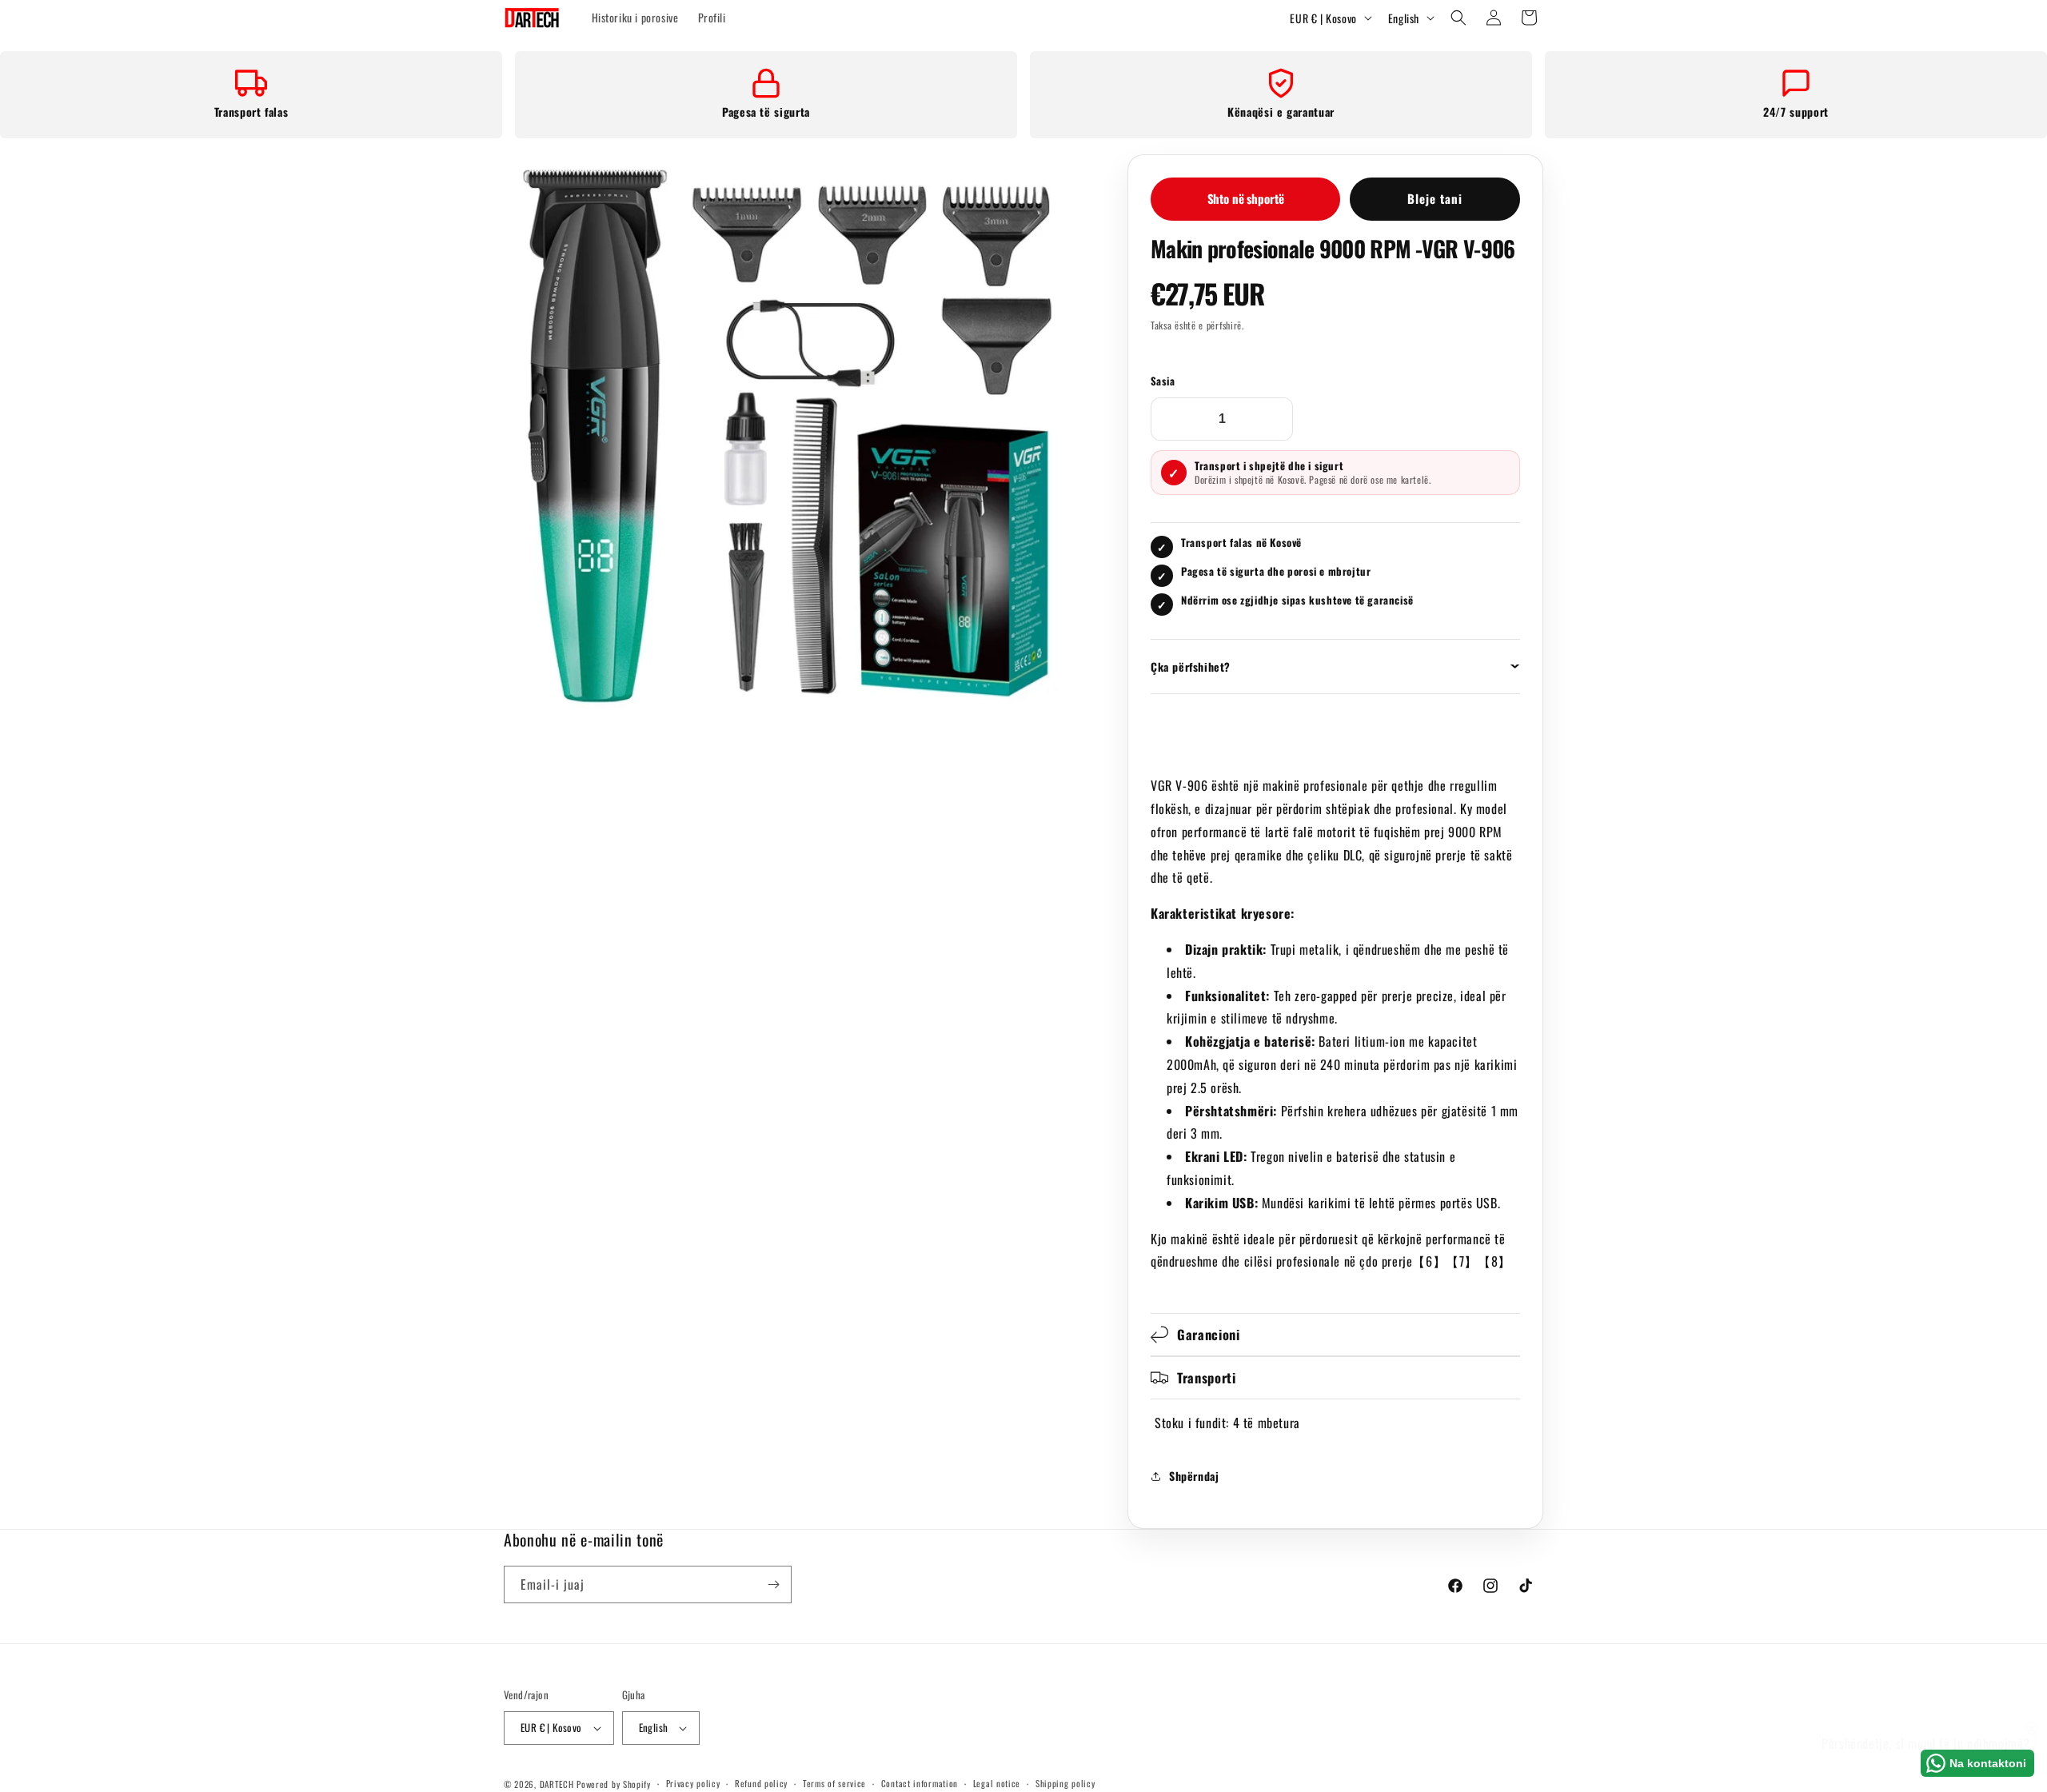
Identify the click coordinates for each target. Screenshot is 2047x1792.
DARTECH (557, 1784)
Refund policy (761, 1783)
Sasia (1163, 381)
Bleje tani (1435, 198)
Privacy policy (693, 1783)
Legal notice (997, 1783)
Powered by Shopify (614, 1784)
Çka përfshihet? (1191, 667)
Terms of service (834, 1783)
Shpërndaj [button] (1194, 1476)
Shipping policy (1065, 1783)
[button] (1458, 18)
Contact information (920, 1783)
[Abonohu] (773, 1584)
